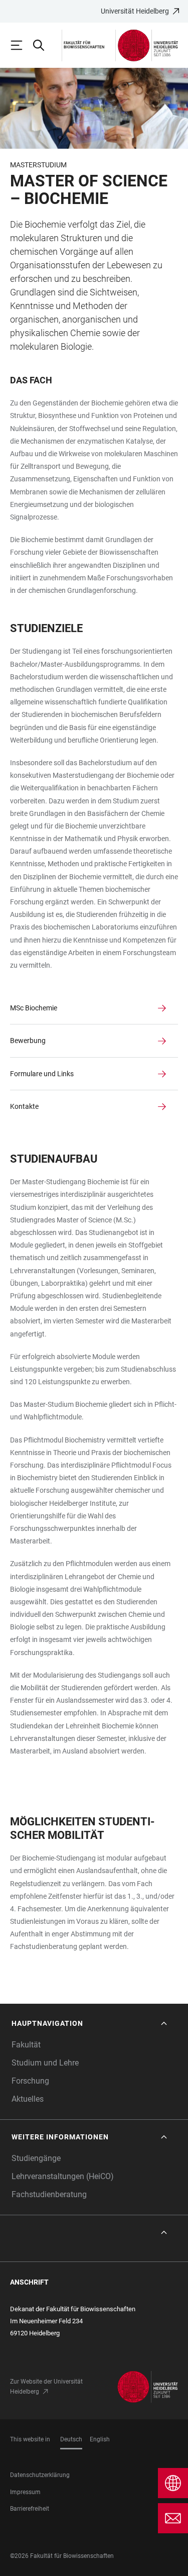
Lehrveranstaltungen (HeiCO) (63, 2176)
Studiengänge (36, 2158)
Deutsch (71, 2439)
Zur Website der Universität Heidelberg (46, 2387)
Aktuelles (28, 2099)
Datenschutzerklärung (40, 2475)
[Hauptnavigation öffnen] (21, 45)
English (100, 2439)
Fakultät (26, 2045)
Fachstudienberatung (49, 2194)
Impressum (25, 2492)
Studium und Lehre (45, 2063)
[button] (90, 2024)
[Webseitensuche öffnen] (43, 45)
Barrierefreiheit (30, 2509)
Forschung (30, 2081)
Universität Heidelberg (135, 11)
